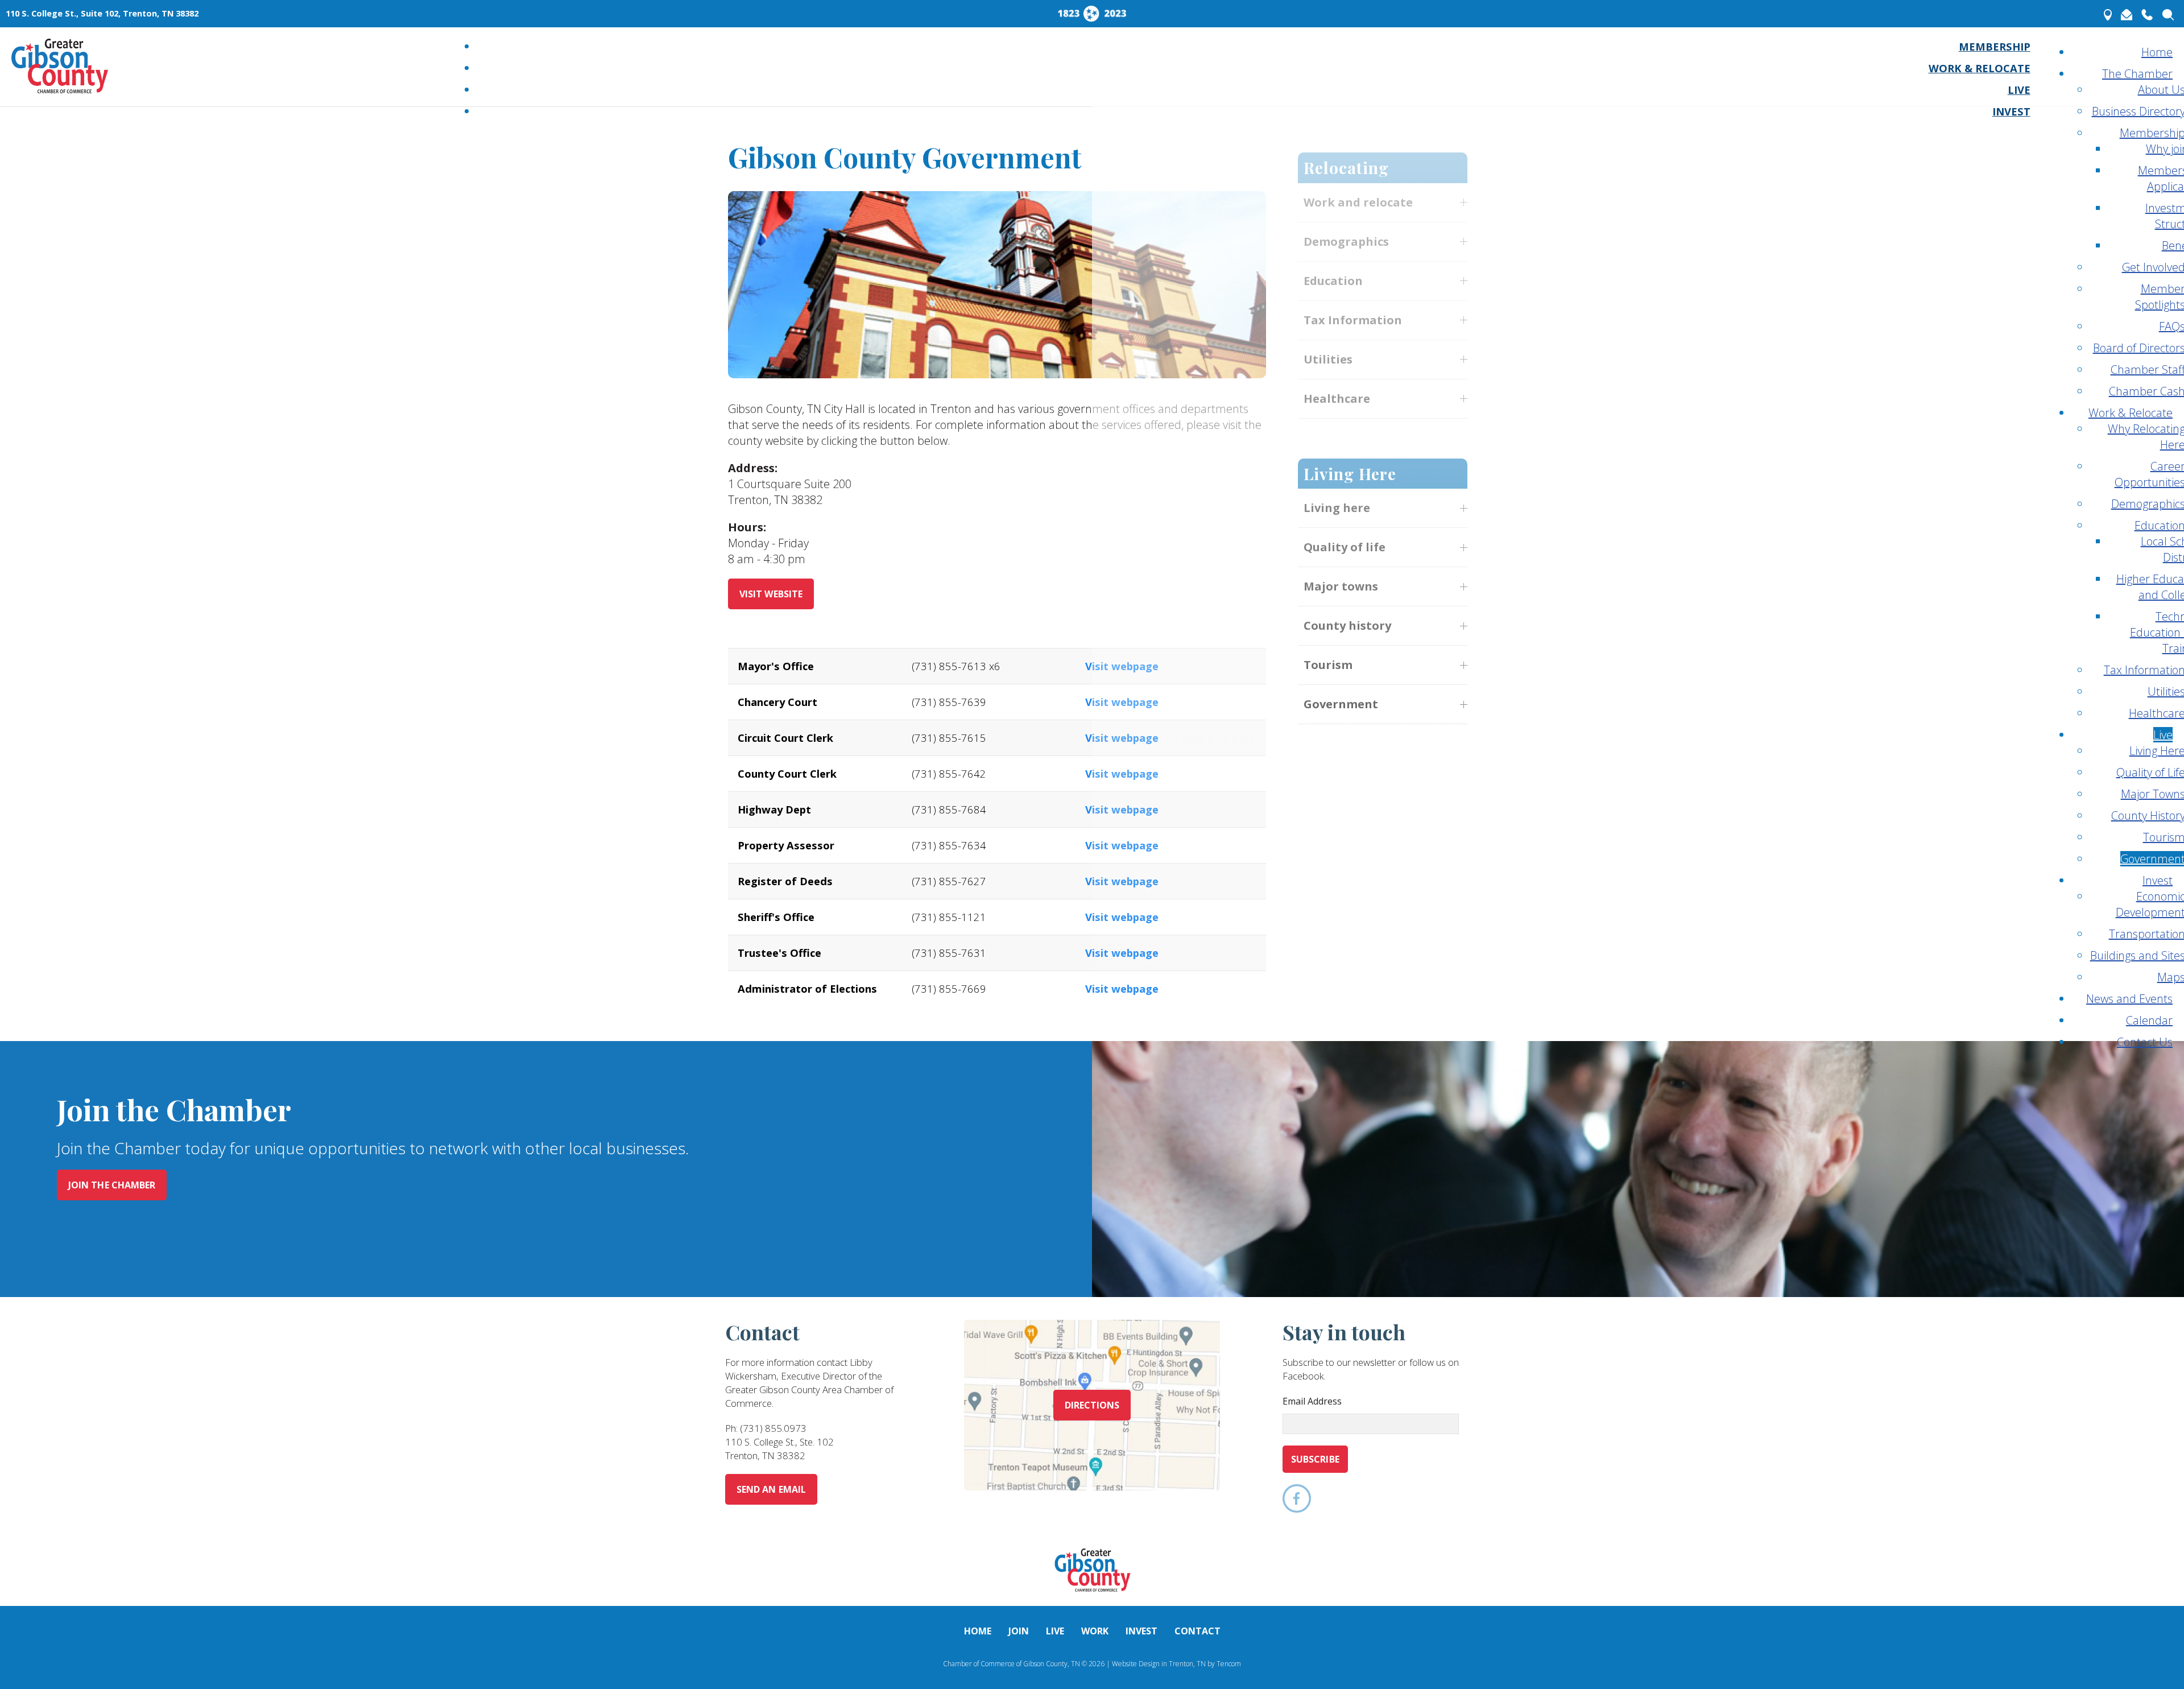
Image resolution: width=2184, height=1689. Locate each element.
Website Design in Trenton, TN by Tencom (1176, 1664)
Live (1055, 1631)
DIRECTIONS (1092, 1405)
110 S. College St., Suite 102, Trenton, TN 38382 (102, 13)
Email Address (1312, 1401)
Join (1019, 1631)
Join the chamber (112, 1185)
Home (978, 1631)
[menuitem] (1995, 46)
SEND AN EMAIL (771, 1489)
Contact (1198, 1631)
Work (1095, 1631)
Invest (1141, 1631)
